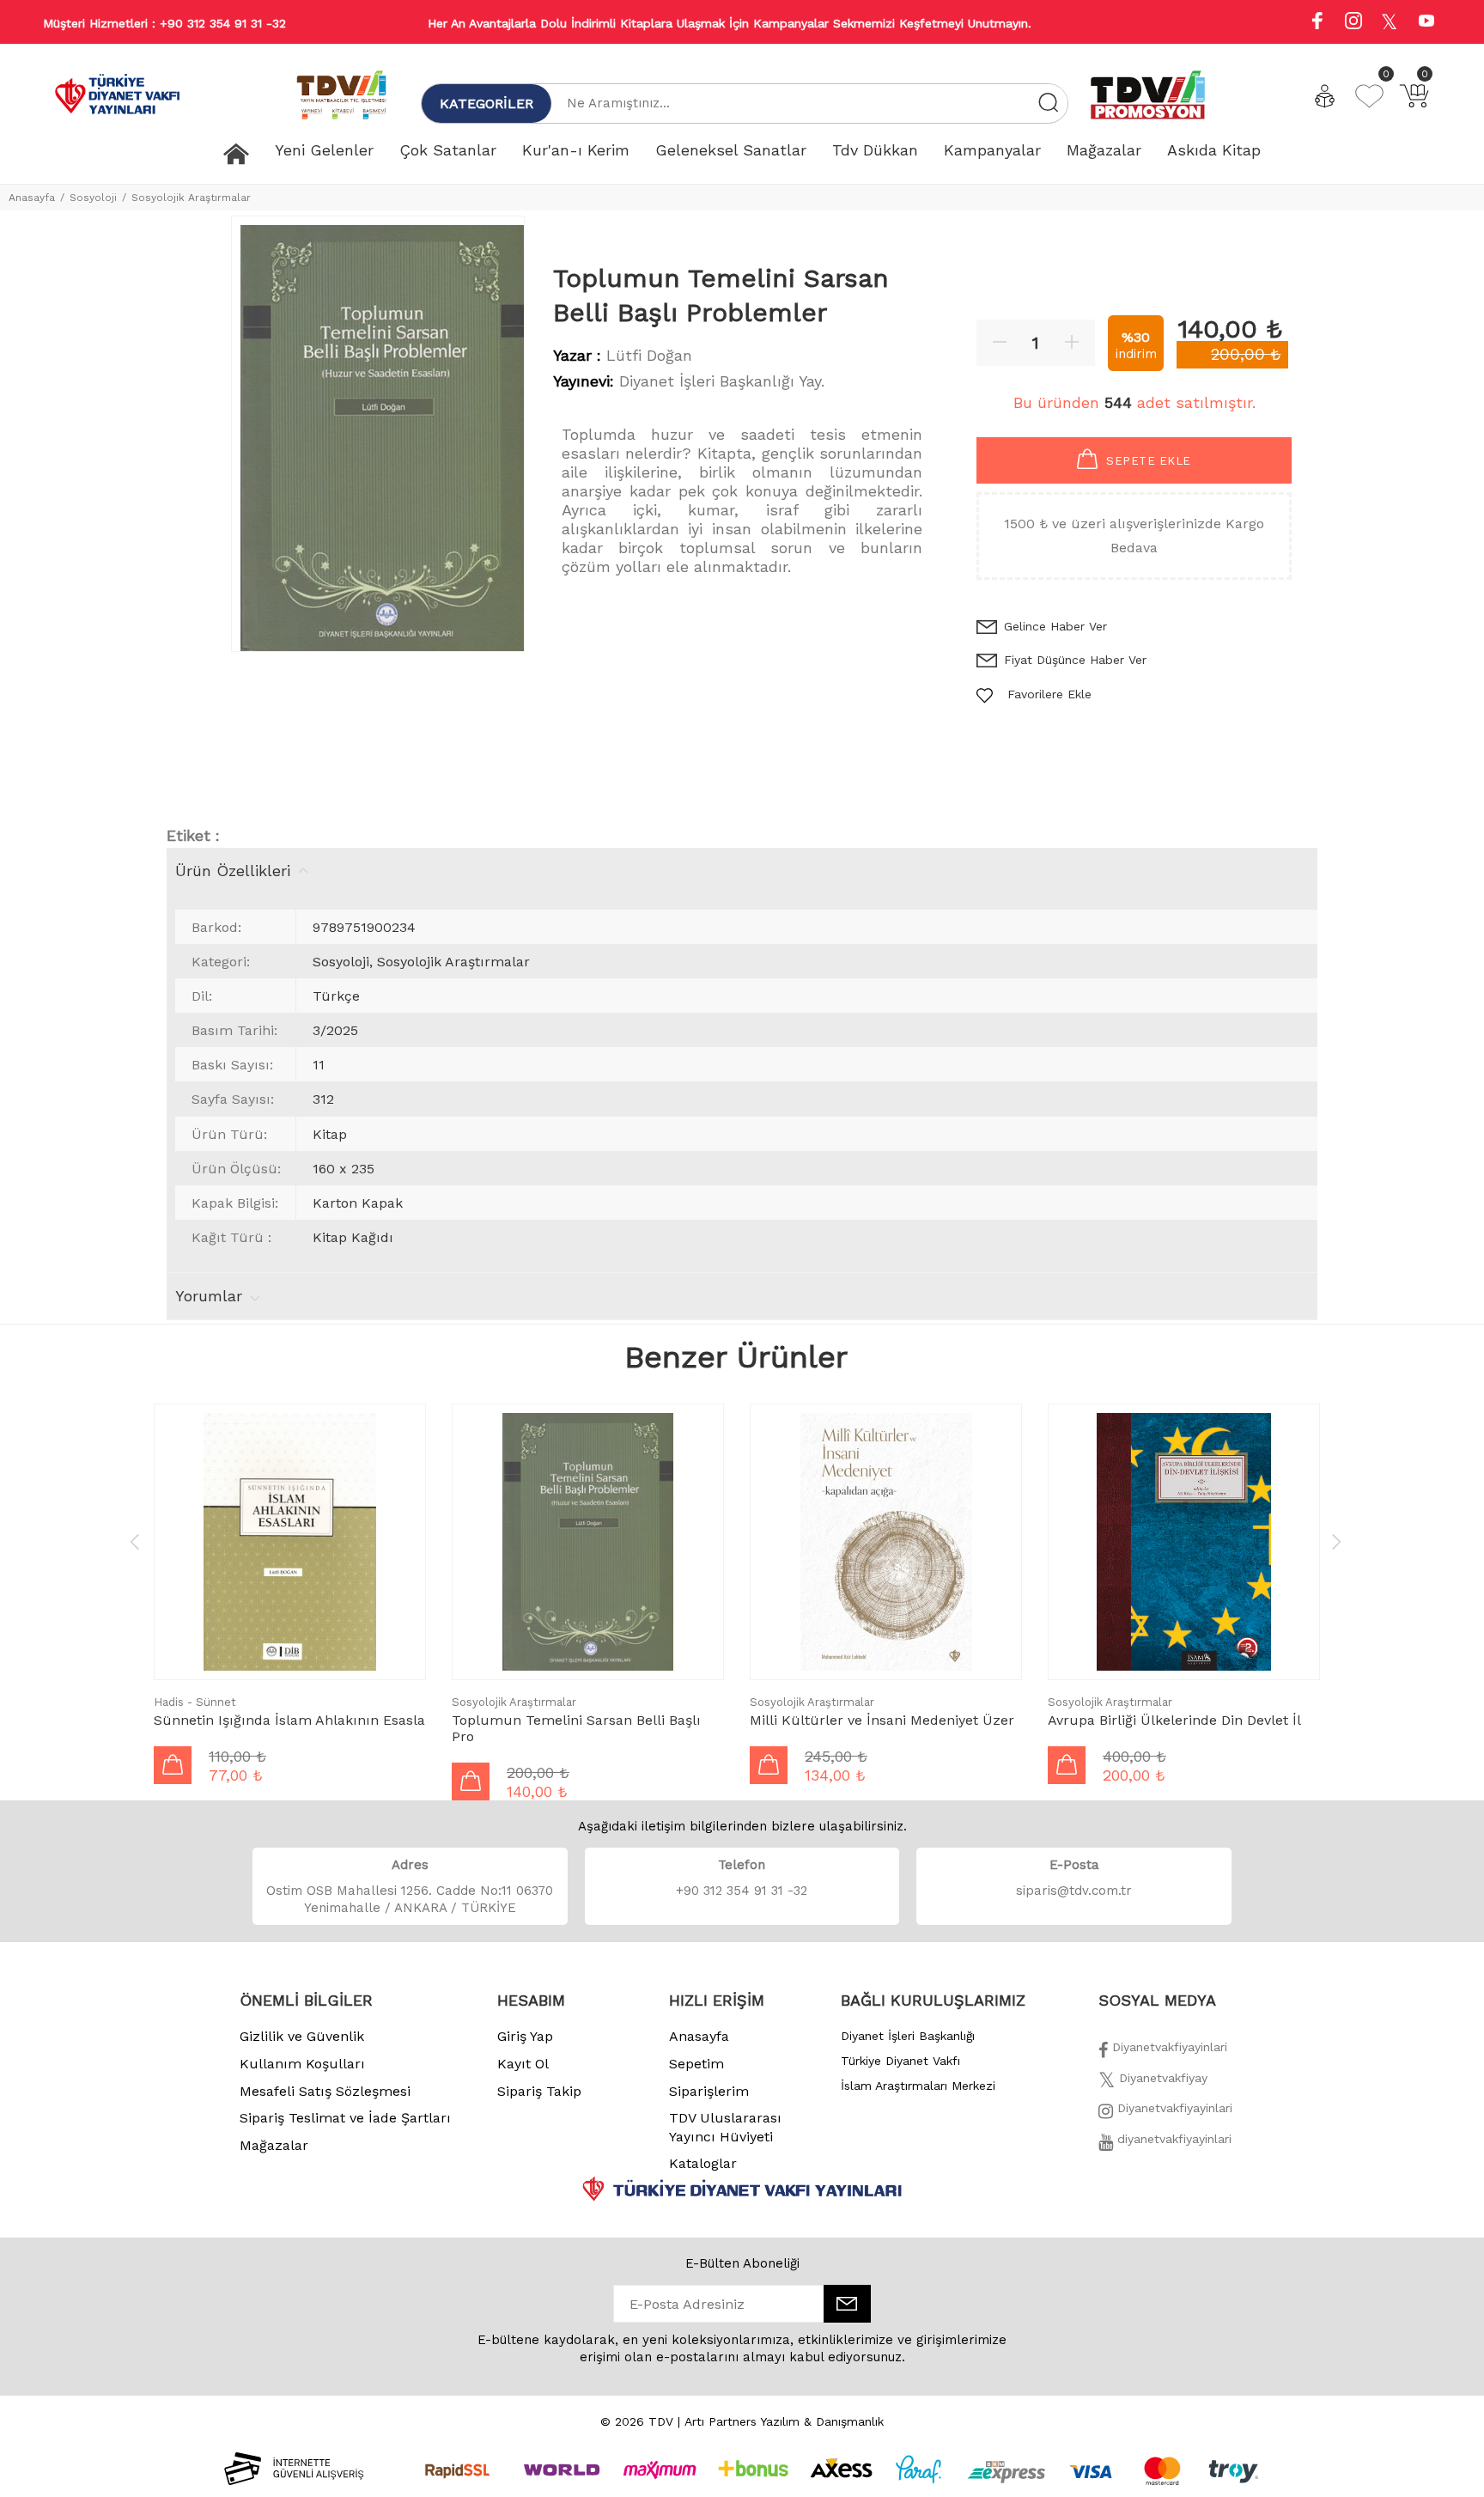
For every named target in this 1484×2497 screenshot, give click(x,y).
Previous (135, 1541)
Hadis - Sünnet (195, 1702)
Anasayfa (32, 198)
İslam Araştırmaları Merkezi (918, 2086)
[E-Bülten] (847, 2304)
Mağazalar (274, 2145)
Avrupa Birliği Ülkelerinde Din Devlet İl (1174, 1720)
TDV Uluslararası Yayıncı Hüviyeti (725, 2127)
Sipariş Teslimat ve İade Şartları (345, 2118)
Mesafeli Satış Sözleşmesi (325, 2091)
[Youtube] (1426, 23)
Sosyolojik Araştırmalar (191, 198)
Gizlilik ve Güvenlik (302, 2036)
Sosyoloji (93, 198)
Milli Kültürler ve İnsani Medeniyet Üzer (882, 1720)
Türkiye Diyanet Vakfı (900, 2061)
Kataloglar (703, 2163)
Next (1336, 1541)
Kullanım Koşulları (302, 2064)
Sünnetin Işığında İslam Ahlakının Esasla (289, 1720)
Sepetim (696, 2064)
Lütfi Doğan (649, 355)
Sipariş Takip (539, 2091)
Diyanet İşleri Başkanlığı (908, 2036)
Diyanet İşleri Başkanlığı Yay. (722, 381)
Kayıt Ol (523, 2064)
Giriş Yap (525, 2036)
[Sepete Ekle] (173, 1765)
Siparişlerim (709, 2091)
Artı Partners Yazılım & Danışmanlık (784, 2421)
